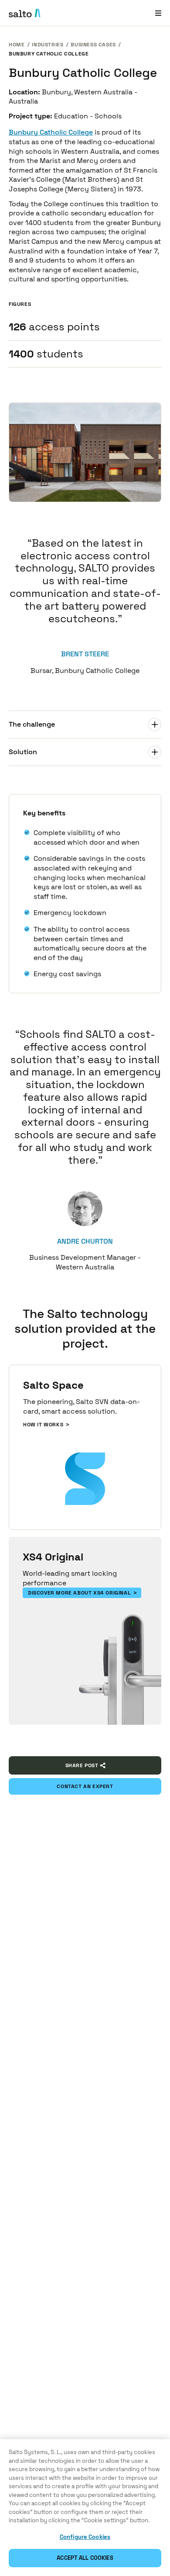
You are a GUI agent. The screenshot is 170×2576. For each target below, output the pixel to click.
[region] (85, 2508)
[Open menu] (158, 13)
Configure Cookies (85, 2537)
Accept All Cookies (85, 2558)
